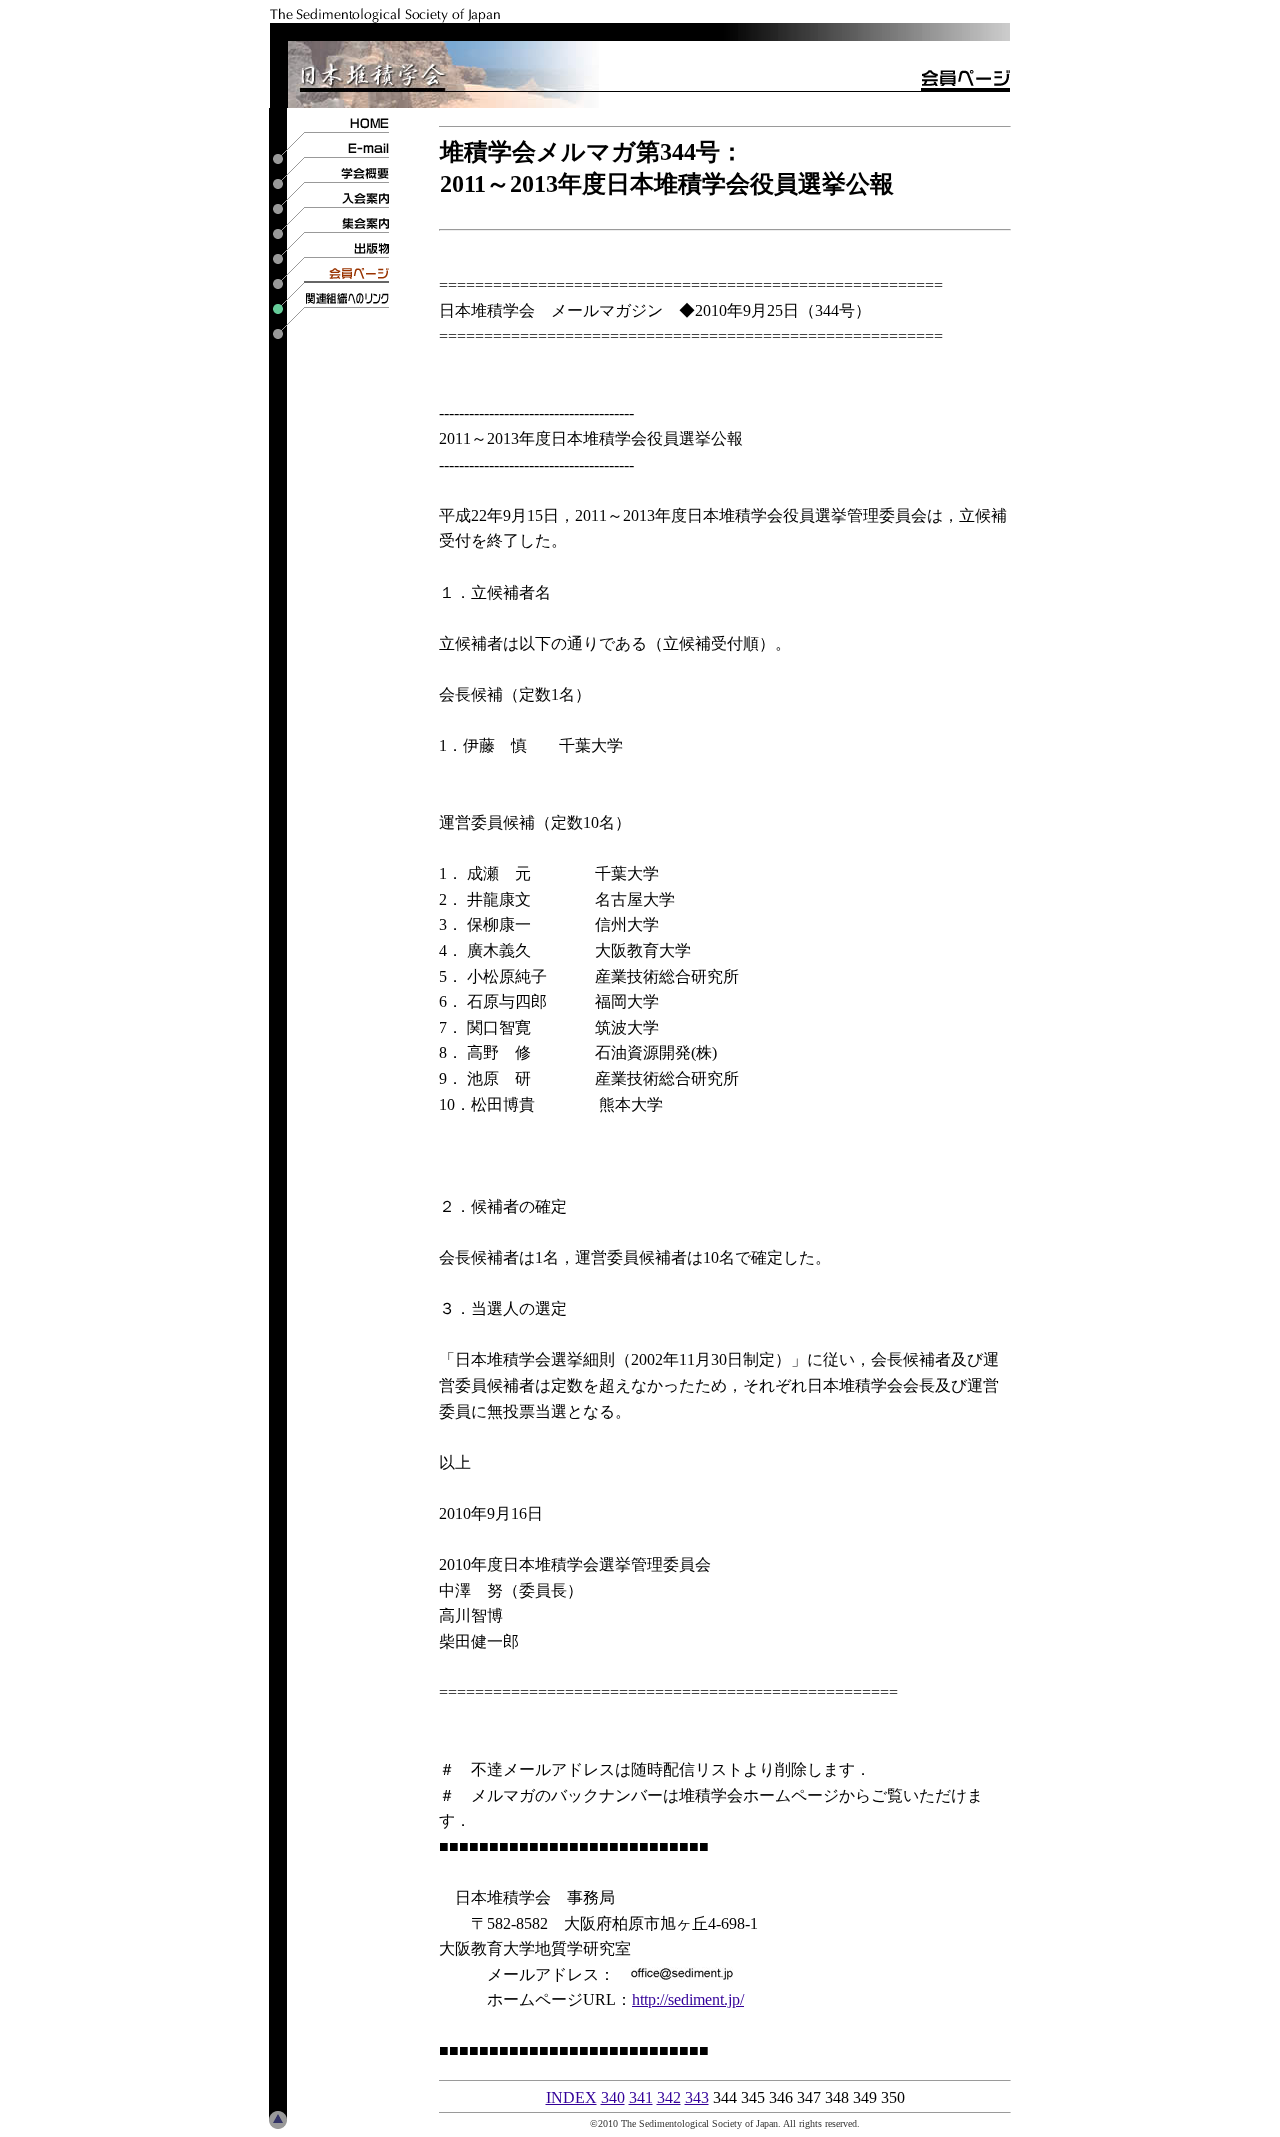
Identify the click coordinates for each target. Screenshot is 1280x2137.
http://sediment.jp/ (688, 1999)
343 (697, 2097)
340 (613, 2097)
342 (669, 2097)
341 (641, 2097)
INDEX (571, 2097)
